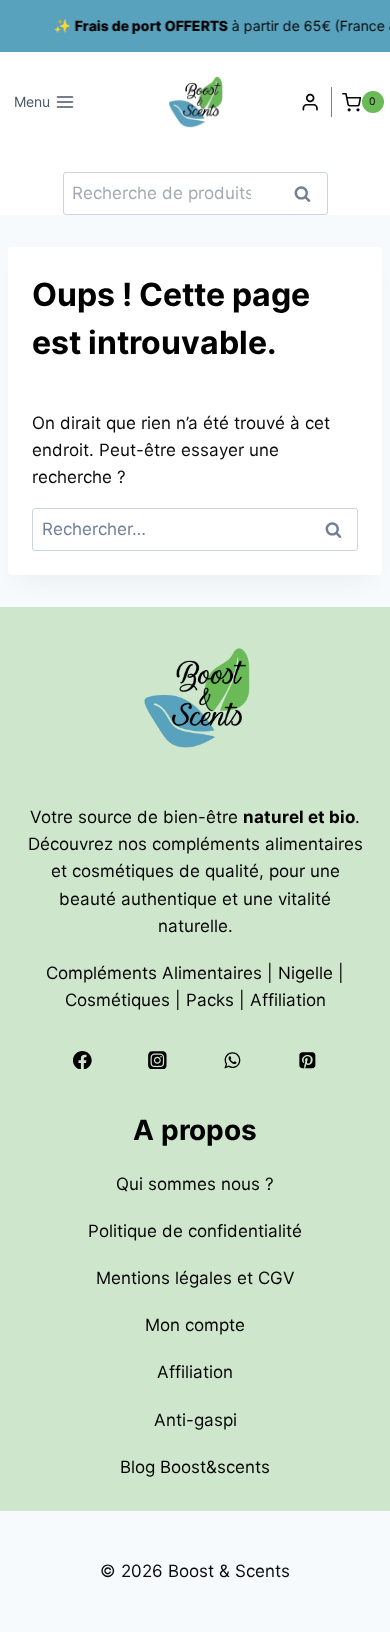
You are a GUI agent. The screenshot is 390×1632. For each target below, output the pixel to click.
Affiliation (288, 1000)
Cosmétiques (117, 1000)
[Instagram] (157, 1059)
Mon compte (195, 1325)
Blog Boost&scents (195, 1467)
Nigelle (305, 973)
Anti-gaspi (195, 1420)
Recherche (309, 193)
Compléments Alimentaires (154, 973)
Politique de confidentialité (195, 1231)
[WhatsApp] (232, 1059)
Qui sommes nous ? (195, 1184)
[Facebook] (82, 1059)
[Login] (310, 102)
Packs (210, 1000)
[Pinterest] (306, 1059)
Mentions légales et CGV (195, 1278)
